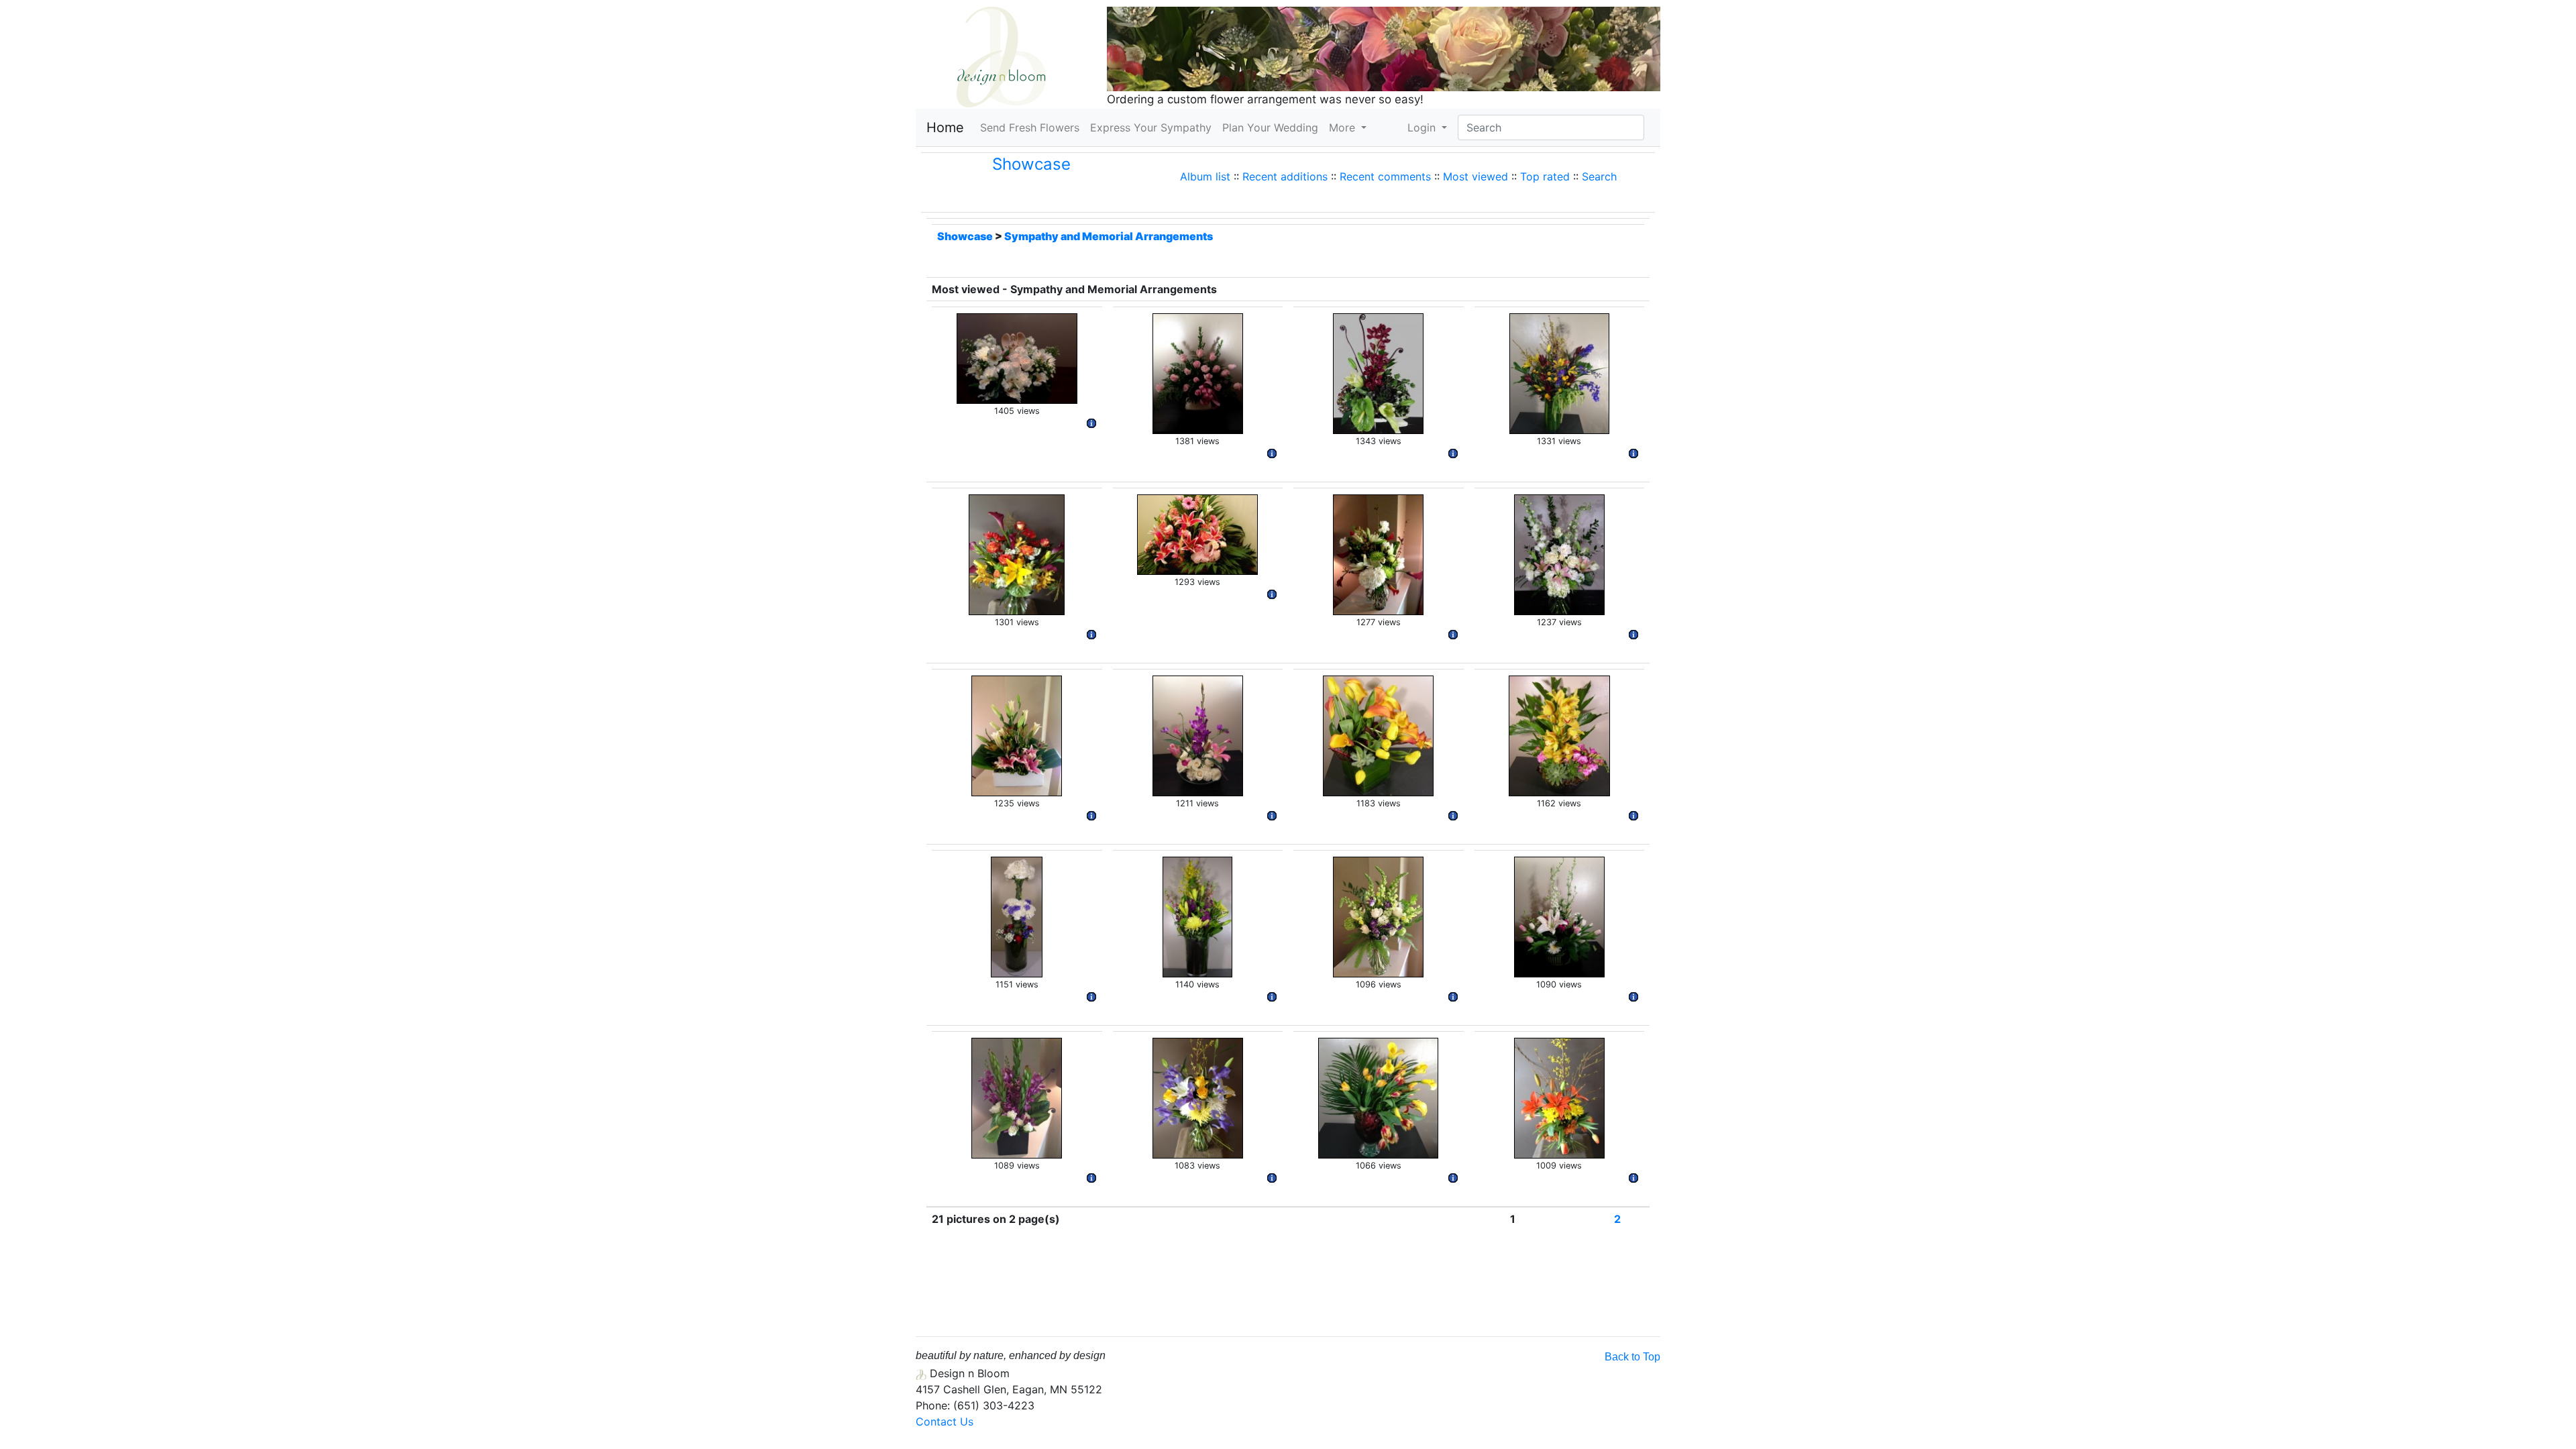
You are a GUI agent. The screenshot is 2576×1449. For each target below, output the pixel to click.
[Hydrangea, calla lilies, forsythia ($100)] (1378, 553)
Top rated (1545, 176)
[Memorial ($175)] (1559, 735)
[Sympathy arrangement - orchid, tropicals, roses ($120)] (1017, 1097)
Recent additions (1285, 176)
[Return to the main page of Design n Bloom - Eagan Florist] (1001, 56)
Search (1599, 176)
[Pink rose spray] (1198, 372)
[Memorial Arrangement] (1017, 553)
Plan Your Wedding (1270, 127)
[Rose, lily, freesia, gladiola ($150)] (1198, 735)
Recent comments (1385, 176)
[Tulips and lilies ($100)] (1559, 916)
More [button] (1344, 127)
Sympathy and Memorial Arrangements (1109, 236)
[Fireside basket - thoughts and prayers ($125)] (1197, 533)
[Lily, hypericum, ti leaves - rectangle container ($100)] (1017, 735)
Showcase (1031, 164)
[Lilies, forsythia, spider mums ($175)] (1197, 916)
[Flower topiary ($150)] (1017, 916)
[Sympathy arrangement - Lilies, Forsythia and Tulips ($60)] (1559, 1097)
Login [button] (1423, 127)
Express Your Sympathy (1151, 127)
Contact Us (945, 1421)
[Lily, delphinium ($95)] (1559, 553)
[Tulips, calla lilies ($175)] (1378, 1097)
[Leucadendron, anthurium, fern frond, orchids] (1378, 372)
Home (945, 127)
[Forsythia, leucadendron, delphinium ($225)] (1559, 372)
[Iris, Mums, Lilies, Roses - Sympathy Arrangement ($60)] (1198, 1097)
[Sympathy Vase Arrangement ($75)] (1378, 916)
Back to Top (1632, 1357)
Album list (1205, 176)
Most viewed (1475, 176)
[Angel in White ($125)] (1017, 358)
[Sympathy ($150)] (1378, 735)
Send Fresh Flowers (1032, 127)
